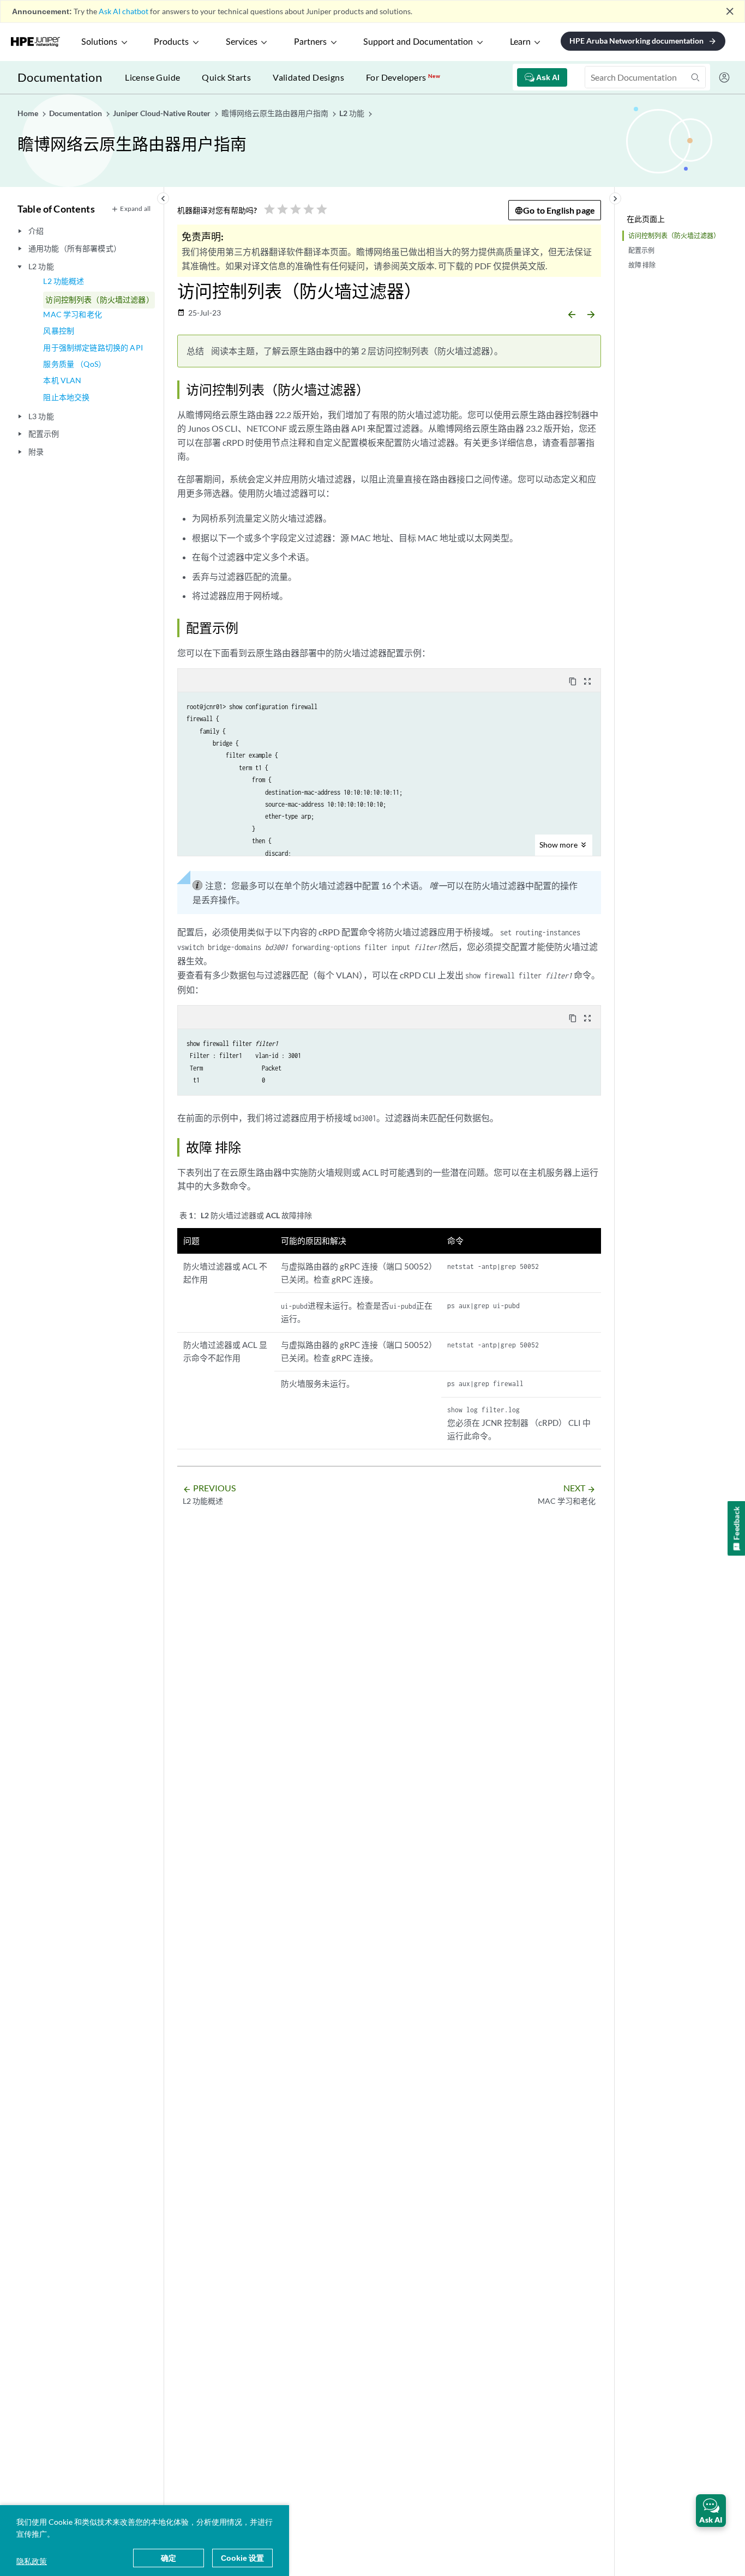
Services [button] (242, 42)
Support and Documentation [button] (418, 42)
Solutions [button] (99, 42)
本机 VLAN (62, 380)
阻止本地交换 (66, 397)
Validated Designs (308, 77)
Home (29, 113)
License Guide (152, 77)
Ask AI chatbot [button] (124, 11)
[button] (711, 2511)
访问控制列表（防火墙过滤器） (99, 300)
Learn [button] (520, 42)
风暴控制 (59, 331)
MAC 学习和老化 (72, 314)
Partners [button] (310, 42)
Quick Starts (226, 77)
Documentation (60, 77)
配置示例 (641, 250)
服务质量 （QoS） (74, 364)
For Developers (403, 77)
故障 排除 (642, 265)
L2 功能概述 (64, 281)
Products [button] (171, 42)
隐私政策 (32, 2561)
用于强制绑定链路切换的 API (93, 347)
